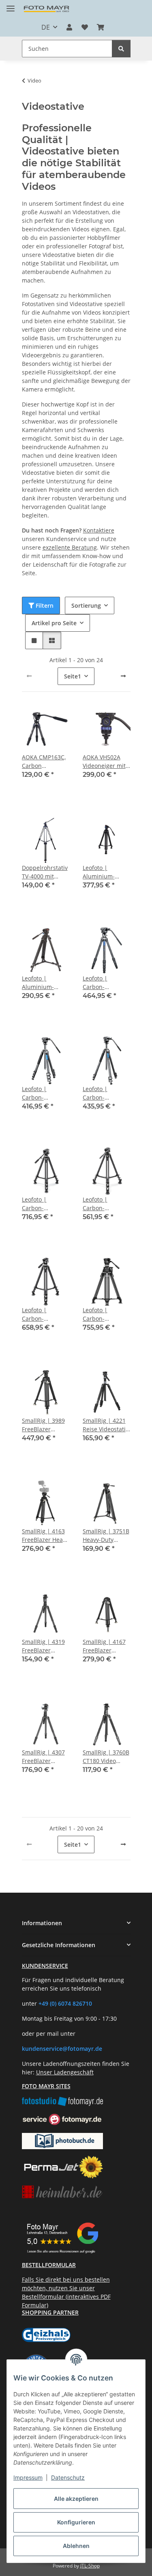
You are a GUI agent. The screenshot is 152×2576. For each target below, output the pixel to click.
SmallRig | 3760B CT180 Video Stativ (106, 1757)
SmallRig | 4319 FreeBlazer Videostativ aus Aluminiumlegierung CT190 (46, 1646)
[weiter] (123, 676)
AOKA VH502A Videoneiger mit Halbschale (104, 762)
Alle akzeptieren (76, 2499)
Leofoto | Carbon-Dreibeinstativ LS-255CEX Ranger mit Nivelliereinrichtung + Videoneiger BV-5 (107, 983)
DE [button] (46, 27)
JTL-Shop (90, 2566)
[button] (69, 27)
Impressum (28, 2477)
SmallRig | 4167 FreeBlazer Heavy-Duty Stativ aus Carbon (106, 1646)
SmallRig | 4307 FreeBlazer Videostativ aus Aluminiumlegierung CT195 (46, 1757)
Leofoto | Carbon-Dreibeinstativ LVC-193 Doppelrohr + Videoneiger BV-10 (104, 1204)
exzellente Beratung (70, 547)
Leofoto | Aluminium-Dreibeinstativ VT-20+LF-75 (102, 872)
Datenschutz (68, 2477)
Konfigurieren (76, 2522)
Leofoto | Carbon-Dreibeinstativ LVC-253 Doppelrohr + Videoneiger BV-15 (43, 1314)
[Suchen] (121, 49)
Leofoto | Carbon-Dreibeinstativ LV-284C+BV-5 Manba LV (46, 1093)
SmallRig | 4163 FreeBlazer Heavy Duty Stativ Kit (45, 1536)
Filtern (44, 605)
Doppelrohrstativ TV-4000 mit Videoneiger (45, 872)
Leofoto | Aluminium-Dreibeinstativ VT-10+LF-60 (41, 983)
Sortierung (86, 605)
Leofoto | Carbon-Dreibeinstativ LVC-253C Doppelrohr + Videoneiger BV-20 (43, 1204)
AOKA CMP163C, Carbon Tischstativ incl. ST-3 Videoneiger (45, 762)
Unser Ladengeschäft (65, 2072)
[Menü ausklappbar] (11, 5)
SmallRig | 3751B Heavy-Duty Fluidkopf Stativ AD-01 (106, 1536)
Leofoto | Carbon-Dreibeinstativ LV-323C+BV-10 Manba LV (107, 1093)
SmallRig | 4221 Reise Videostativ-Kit (107, 1425)
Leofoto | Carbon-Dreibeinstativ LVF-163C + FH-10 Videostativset (106, 1314)
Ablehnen (76, 2546)
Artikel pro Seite (54, 623)
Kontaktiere (99, 530)
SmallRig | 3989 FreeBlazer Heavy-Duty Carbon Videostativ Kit (43, 1425)
